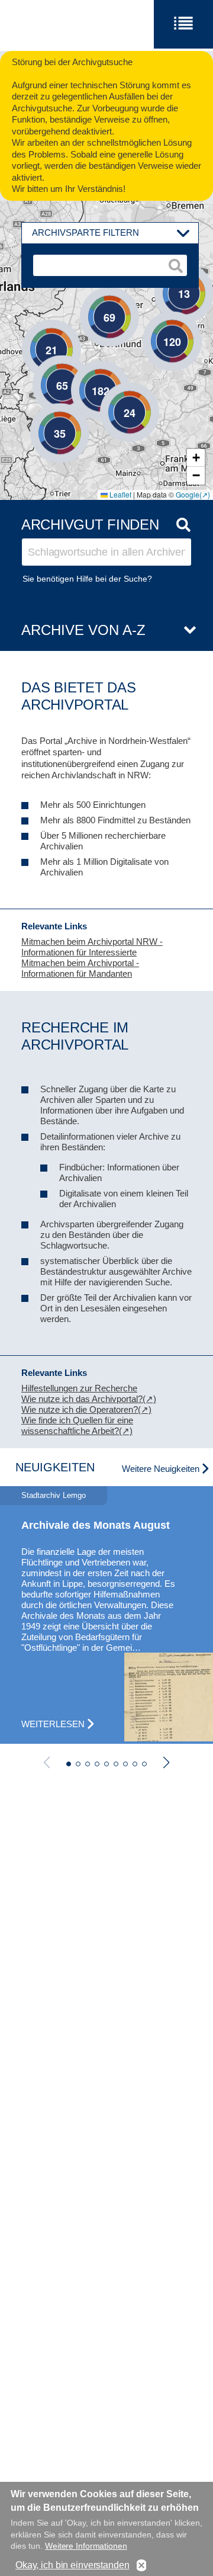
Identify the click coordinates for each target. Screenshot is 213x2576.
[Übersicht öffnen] (185, 631)
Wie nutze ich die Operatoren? (80, 1409)
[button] (34, 332)
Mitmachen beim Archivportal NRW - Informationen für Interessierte (92, 947)
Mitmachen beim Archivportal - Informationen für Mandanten (80, 968)
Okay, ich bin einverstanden (72, 2565)
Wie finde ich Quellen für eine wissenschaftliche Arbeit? (77, 1425)
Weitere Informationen (86, 2546)
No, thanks (141, 2566)
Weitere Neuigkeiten (161, 1469)
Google (188, 494)
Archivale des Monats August (96, 1525)
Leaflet (120, 494)
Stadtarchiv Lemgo (54, 1495)
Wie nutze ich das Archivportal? (82, 1399)
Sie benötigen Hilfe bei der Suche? (87, 579)
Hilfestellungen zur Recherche (79, 1388)
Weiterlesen (53, 1724)
